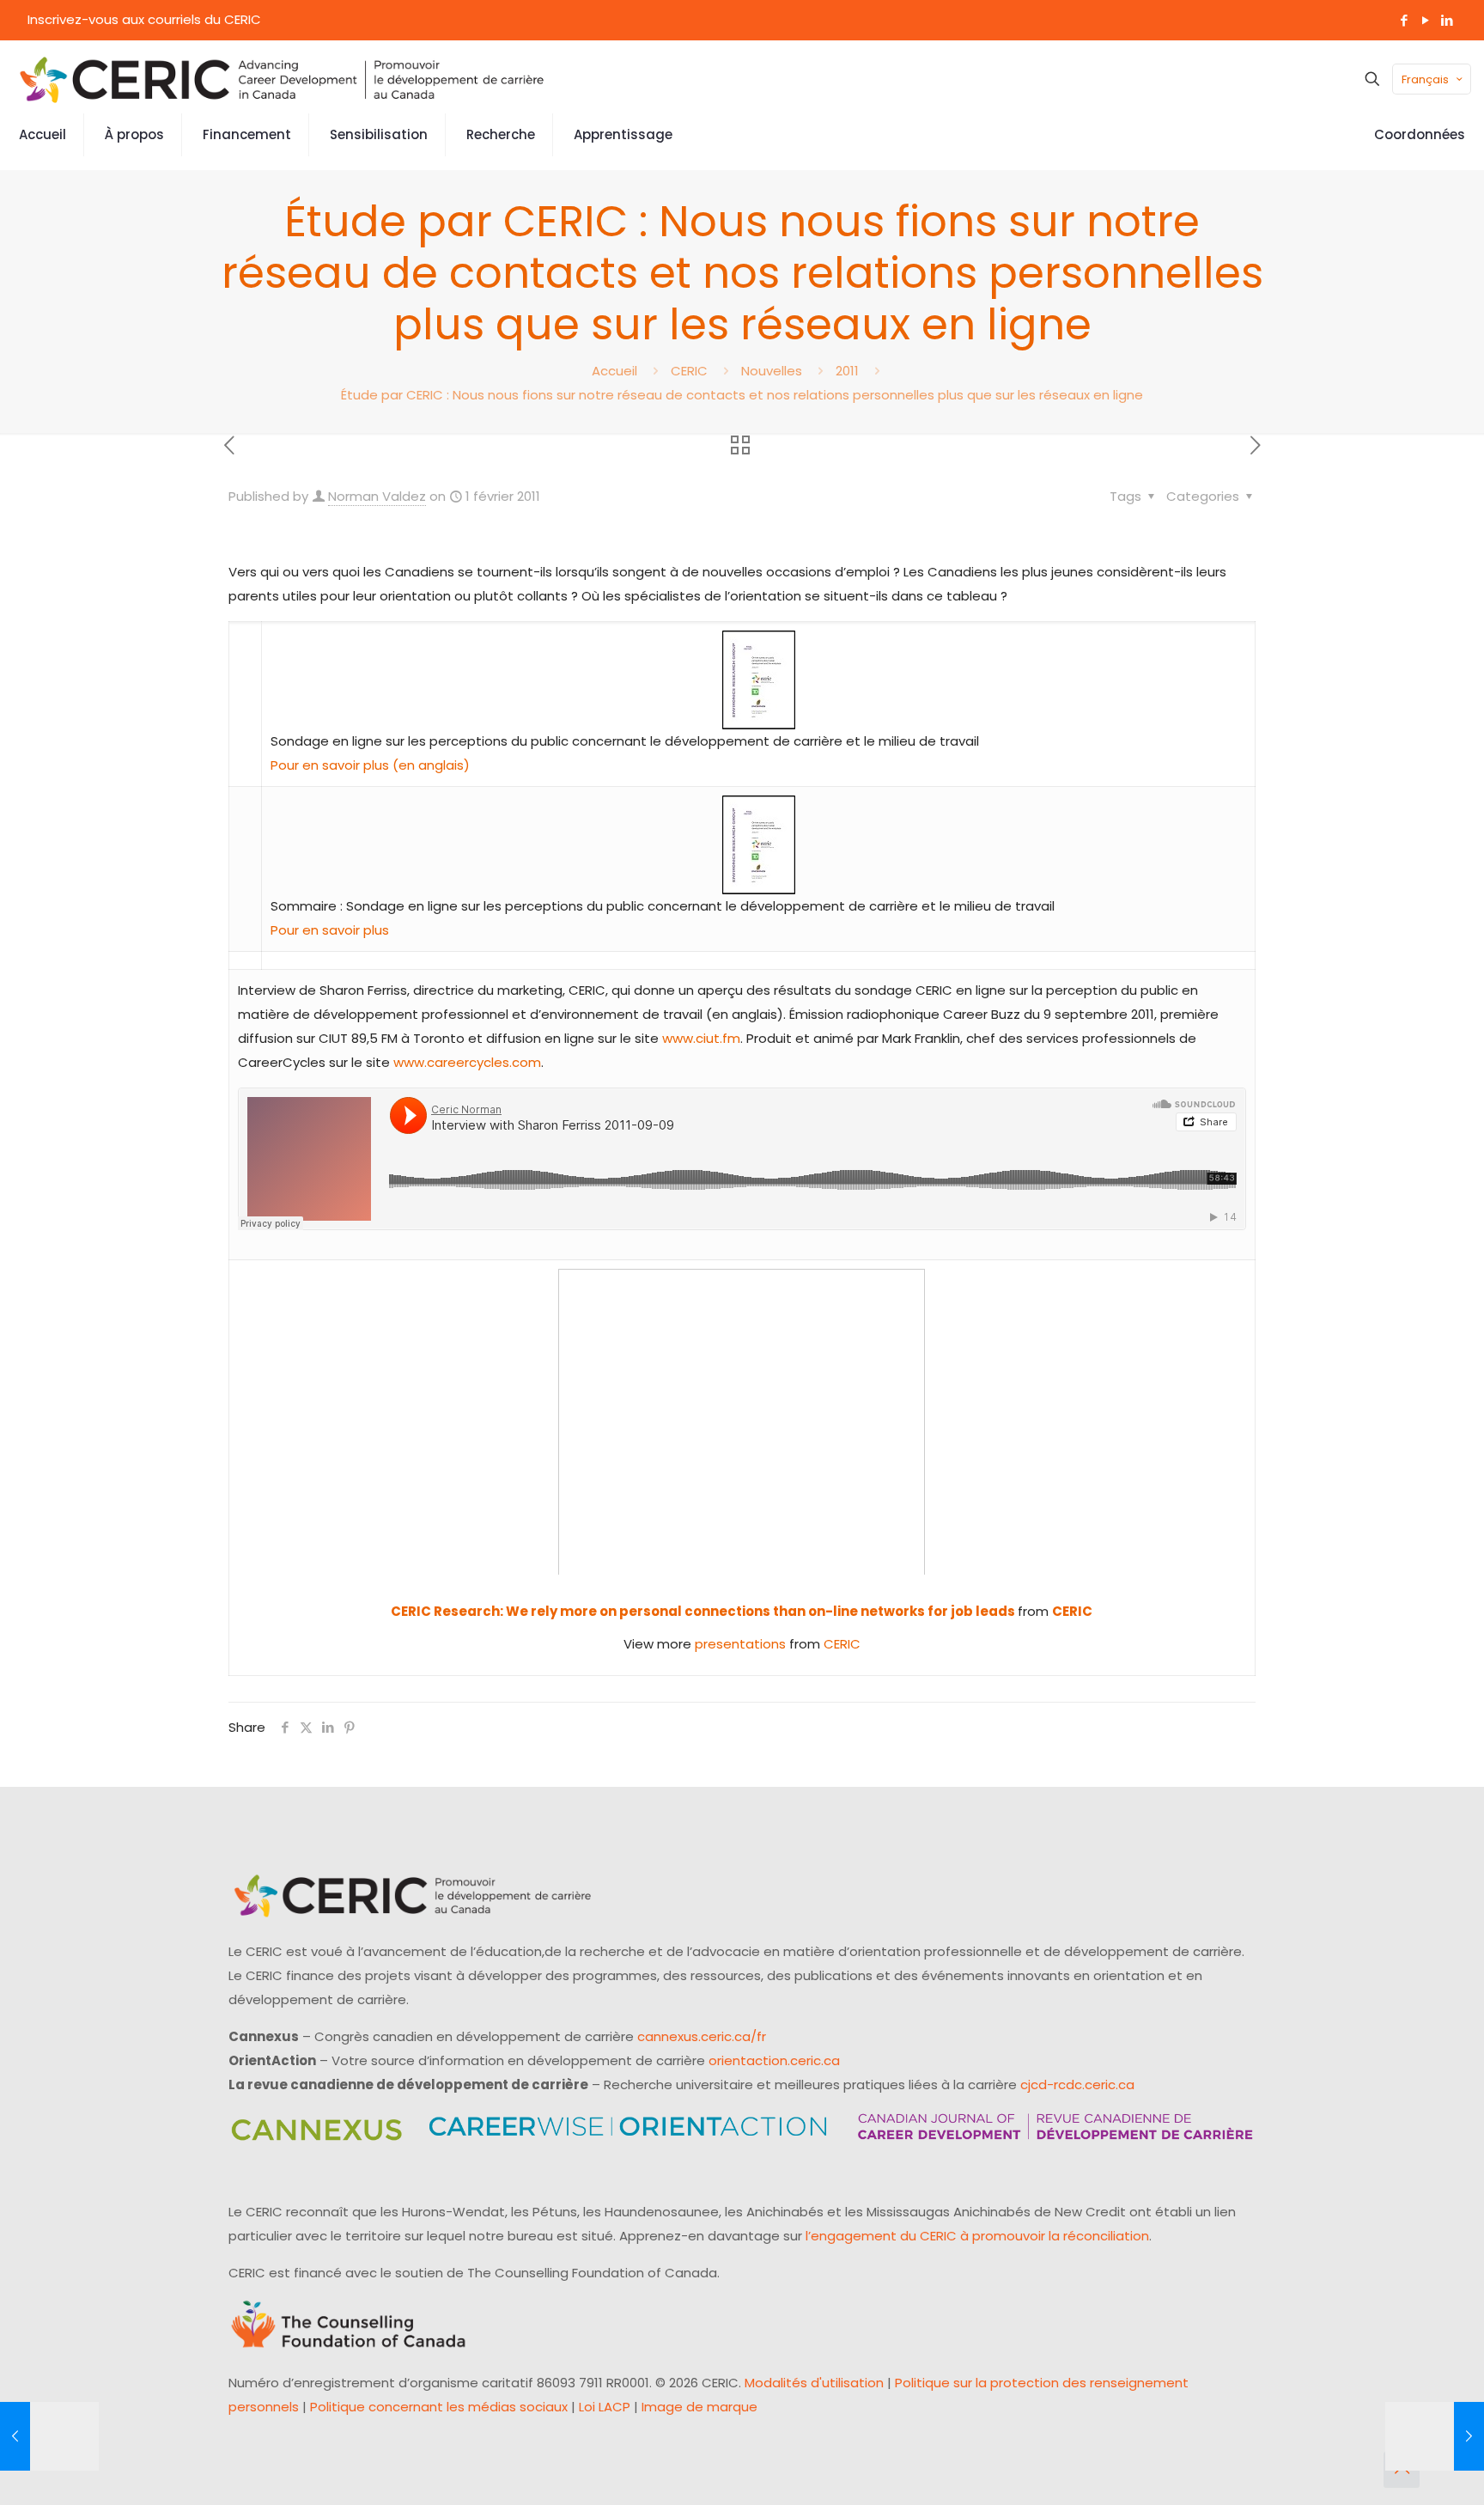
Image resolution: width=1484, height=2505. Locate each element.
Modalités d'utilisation (814, 2383)
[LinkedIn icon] (1447, 20)
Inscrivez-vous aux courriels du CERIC (144, 19)
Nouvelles (772, 371)
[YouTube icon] (1425, 20)
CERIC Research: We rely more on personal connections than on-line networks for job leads (704, 1611)
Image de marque (699, 2407)
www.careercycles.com (467, 1062)
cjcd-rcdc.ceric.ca (1077, 2084)
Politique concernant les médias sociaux (439, 2407)
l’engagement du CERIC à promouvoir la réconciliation (977, 2236)
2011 (847, 371)
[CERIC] (282, 79)
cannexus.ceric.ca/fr (702, 2036)
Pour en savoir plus (330, 930)
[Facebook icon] (1404, 20)
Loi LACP (605, 2407)
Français (1425, 79)
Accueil (614, 371)
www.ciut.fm (701, 1038)
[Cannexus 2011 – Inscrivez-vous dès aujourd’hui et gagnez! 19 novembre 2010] (49, 2436)
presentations (740, 1644)
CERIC (689, 371)
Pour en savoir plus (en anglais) (370, 765)
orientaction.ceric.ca (774, 2060)
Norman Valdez (377, 496)
